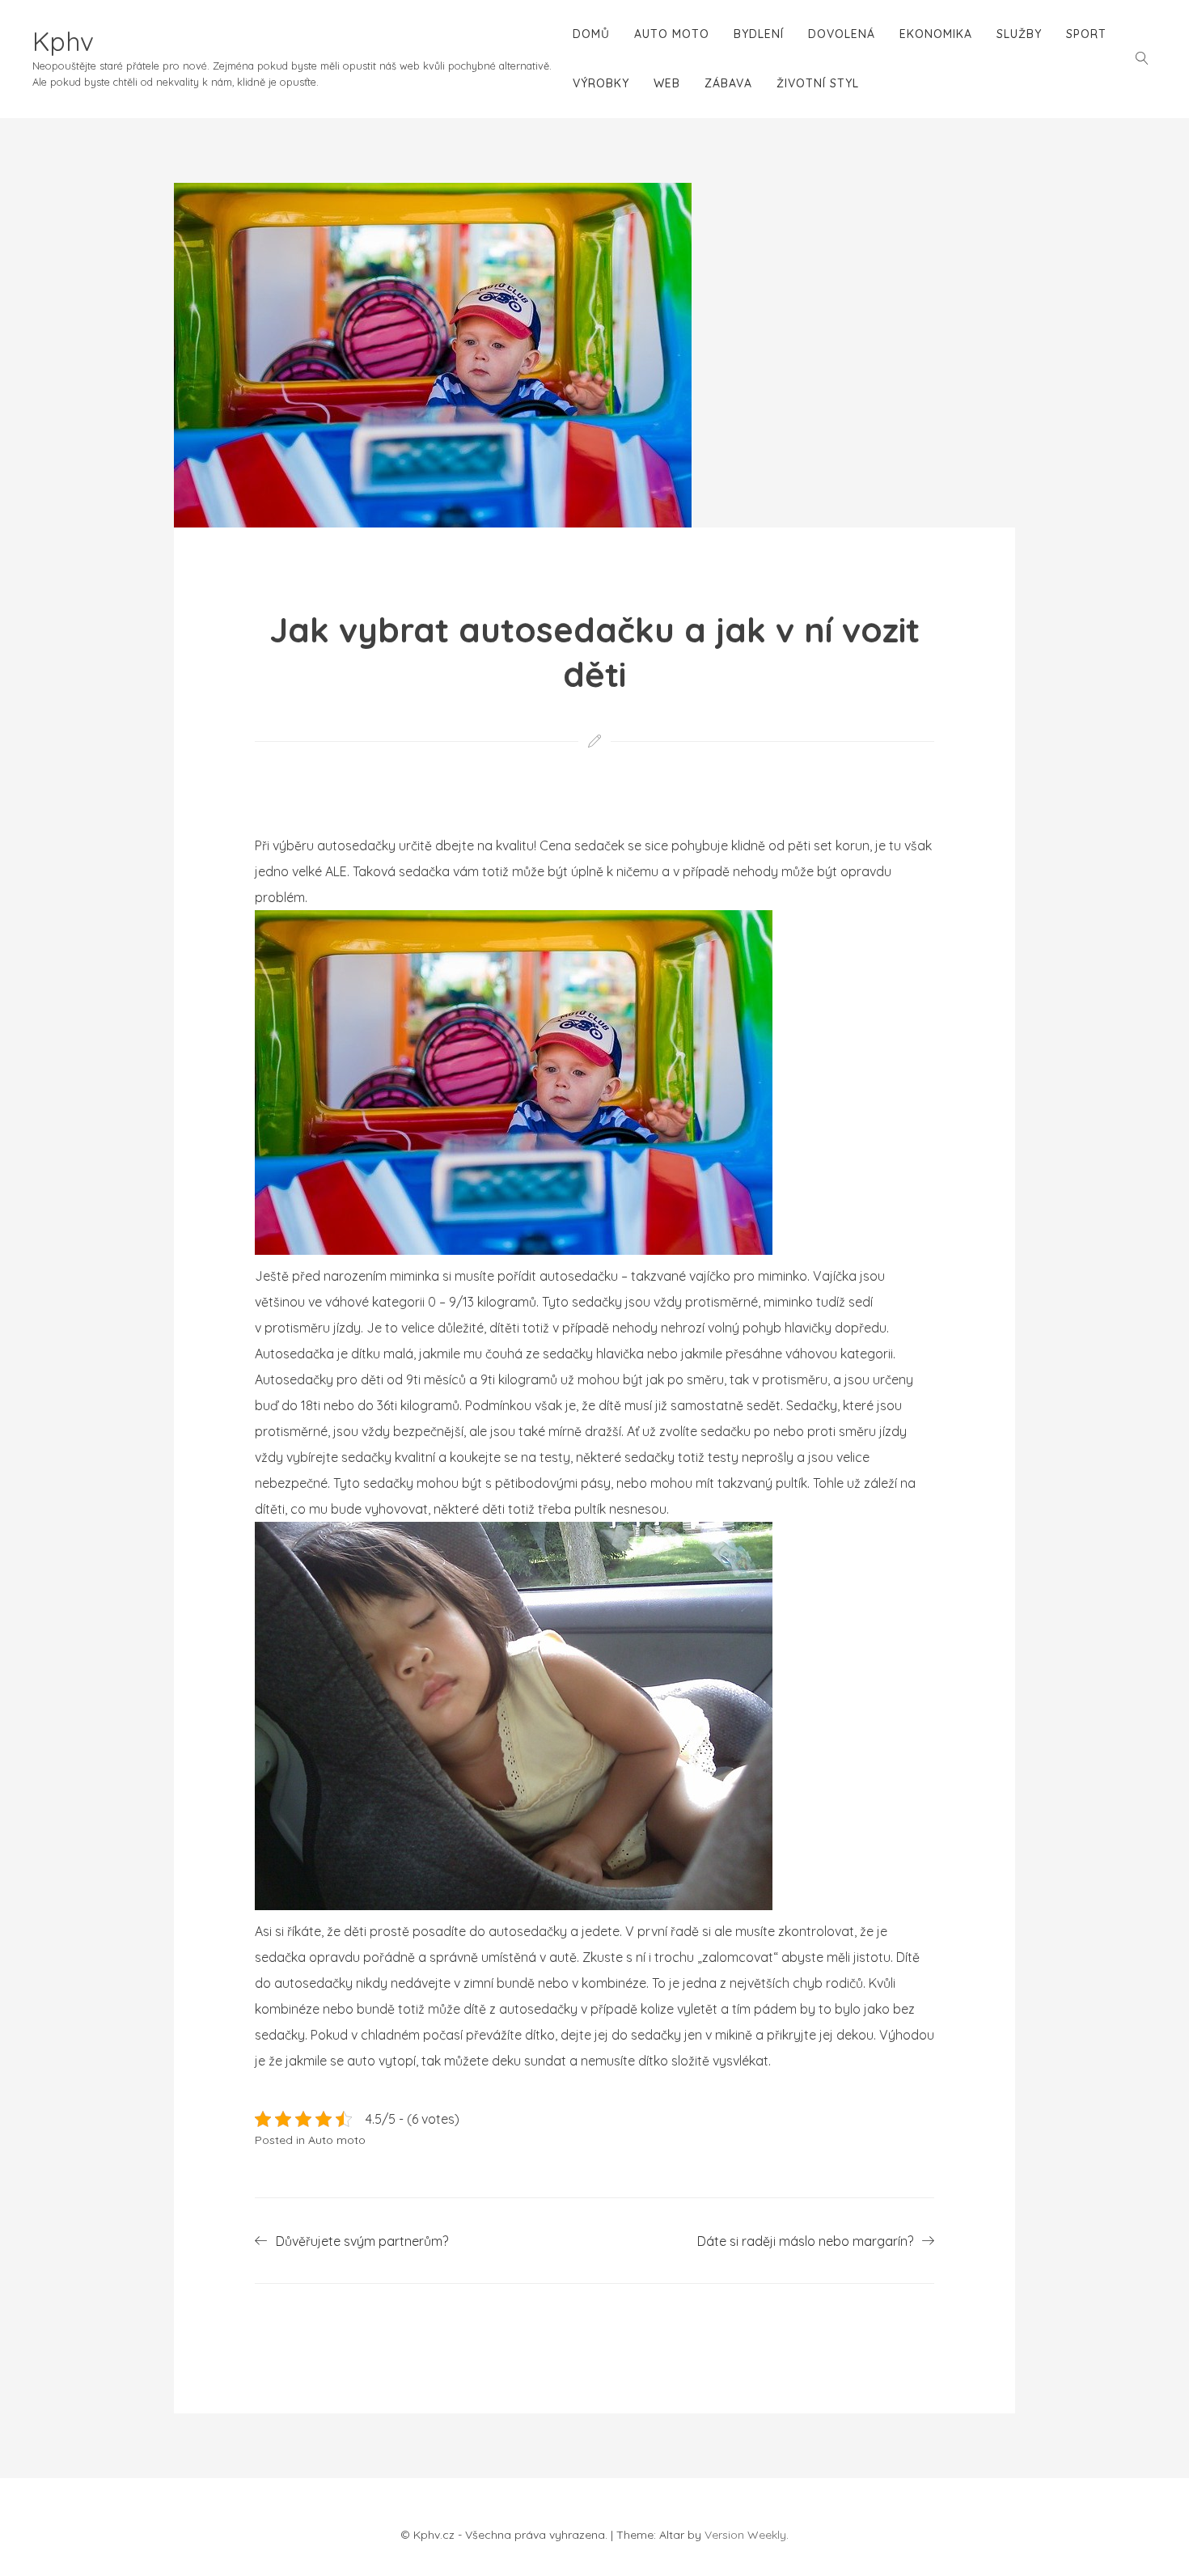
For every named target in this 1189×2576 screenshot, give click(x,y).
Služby (1019, 34)
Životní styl (818, 83)
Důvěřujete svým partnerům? (362, 2241)
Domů (591, 34)
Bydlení (759, 34)
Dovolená (842, 34)
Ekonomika (936, 34)
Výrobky (601, 83)
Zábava (728, 83)
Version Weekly (745, 2535)
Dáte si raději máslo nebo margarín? (805, 2241)
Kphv (63, 41)
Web (667, 83)
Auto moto (672, 34)
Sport (1086, 34)
